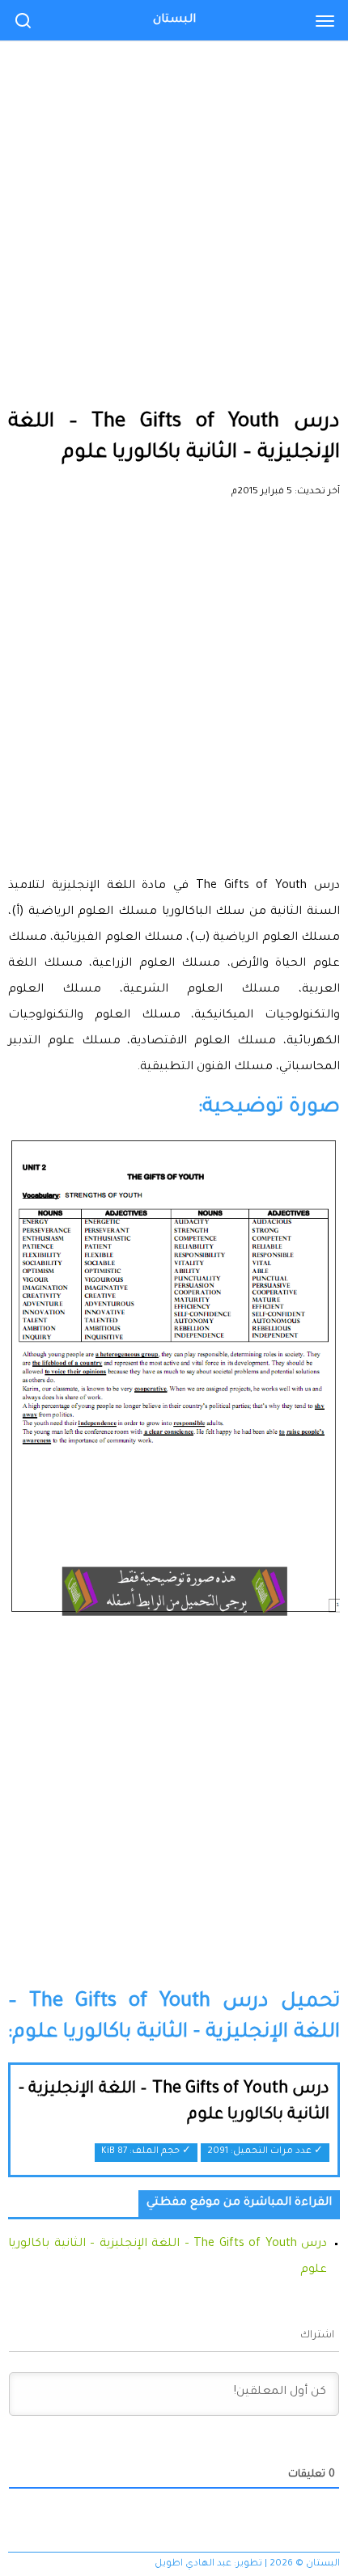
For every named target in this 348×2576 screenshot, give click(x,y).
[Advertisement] (174, 182)
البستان (174, 20)
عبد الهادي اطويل (193, 2564)
